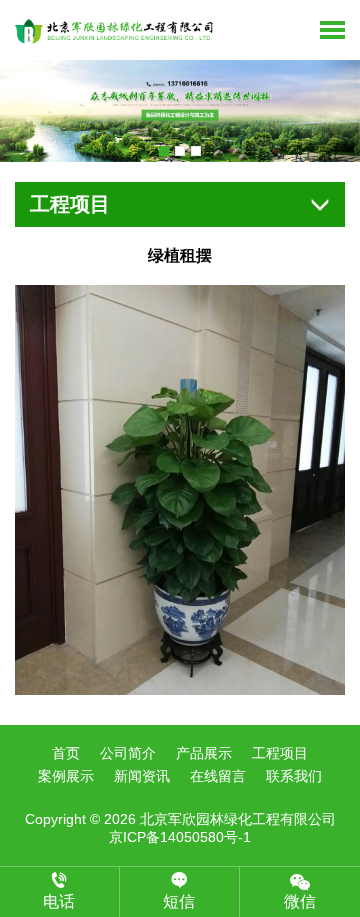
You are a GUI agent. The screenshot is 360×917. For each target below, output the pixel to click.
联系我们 (294, 776)
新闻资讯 (142, 776)
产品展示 (204, 753)
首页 (66, 753)
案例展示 (66, 776)
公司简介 (128, 753)
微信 (300, 901)
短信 (179, 901)
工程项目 (280, 753)
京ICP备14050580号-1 (180, 837)
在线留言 (218, 776)
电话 (59, 901)
